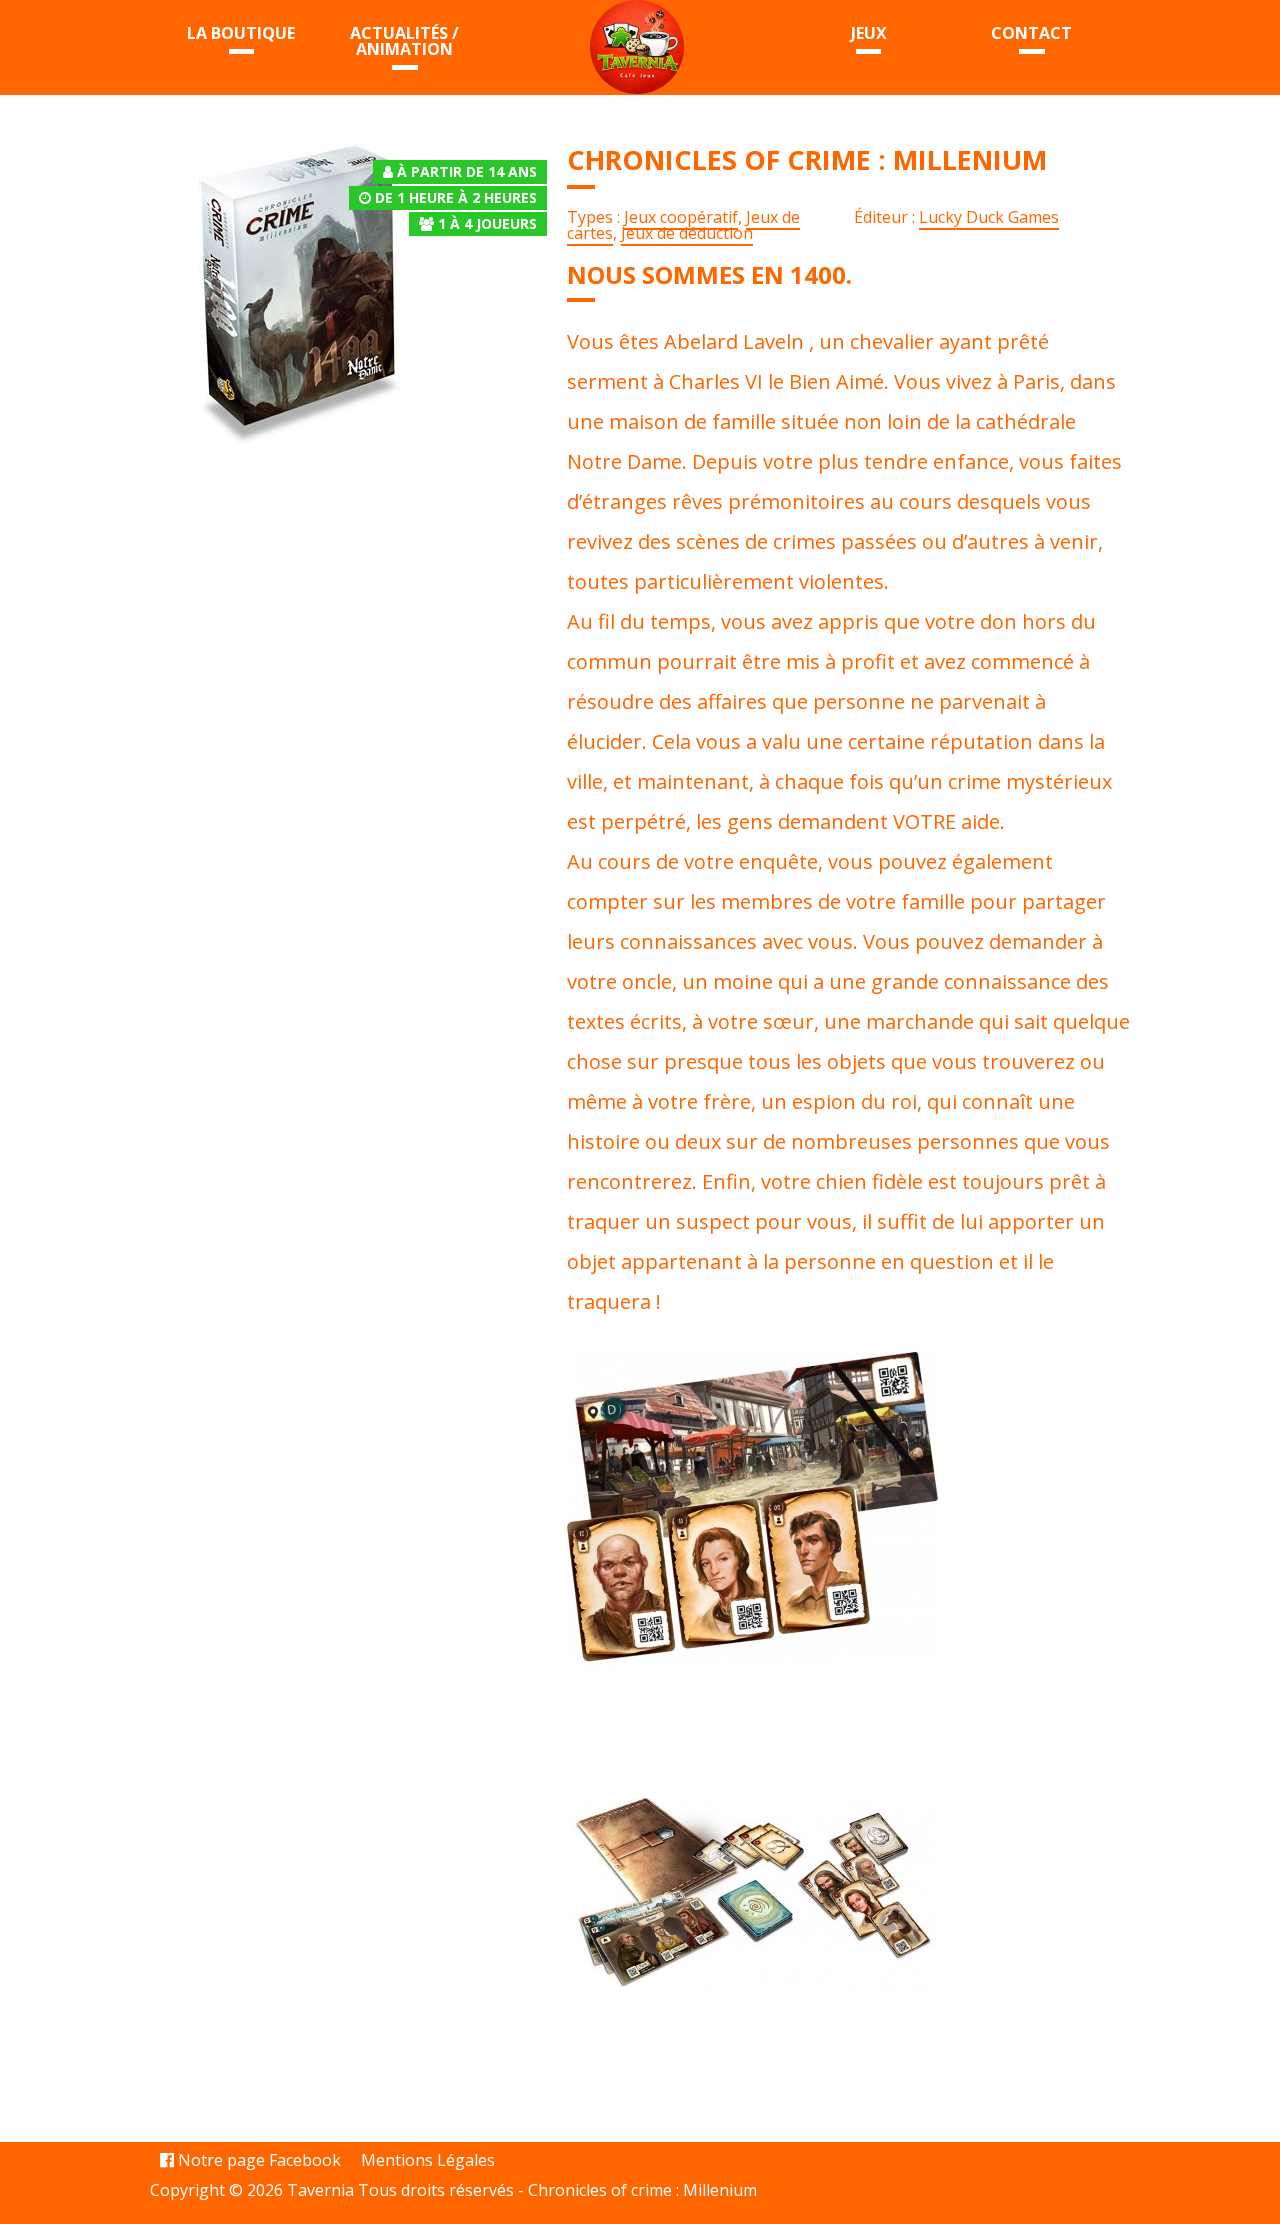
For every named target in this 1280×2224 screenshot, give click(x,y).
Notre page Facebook (257, 2160)
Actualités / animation (404, 41)
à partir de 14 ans (467, 171)
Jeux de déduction (687, 233)
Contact (1031, 33)
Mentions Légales (428, 2160)
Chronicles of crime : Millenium (642, 2190)
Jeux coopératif (681, 217)
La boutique (241, 33)
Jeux (869, 33)
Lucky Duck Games (989, 217)
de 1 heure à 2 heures (456, 197)
